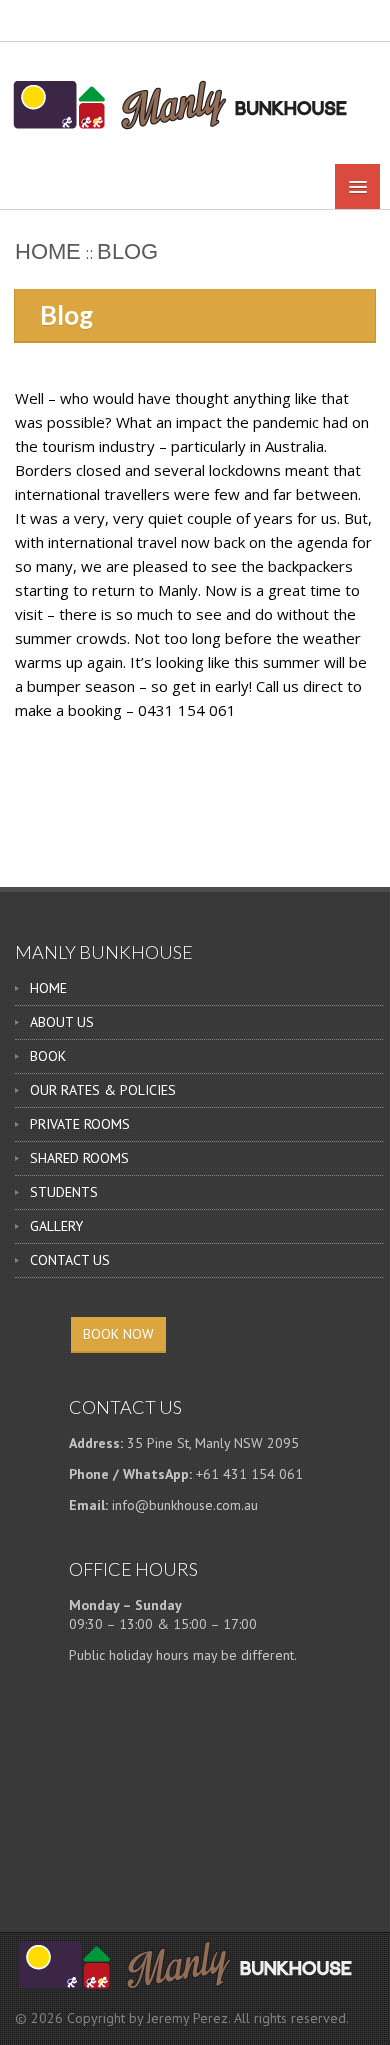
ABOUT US (62, 1022)
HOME (48, 988)
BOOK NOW (118, 1334)
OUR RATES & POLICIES (103, 1090)
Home (48, 251)
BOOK (48, 1056)
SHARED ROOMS (79, 1158)
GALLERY (56, 1226)
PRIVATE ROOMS (80, 1124)
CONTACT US (70, 1260)
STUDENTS (64, 1192)
